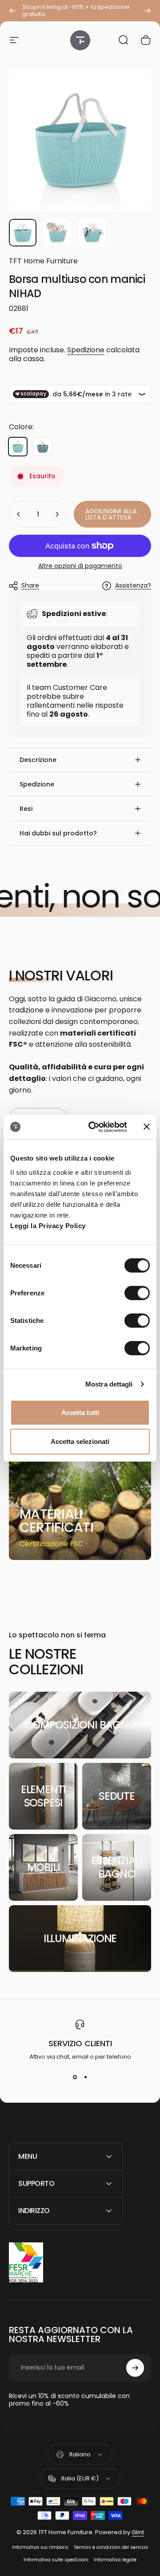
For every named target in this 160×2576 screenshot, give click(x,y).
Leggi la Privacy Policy (48, 1225)
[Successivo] (148, 11)
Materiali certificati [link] (56, 1521)
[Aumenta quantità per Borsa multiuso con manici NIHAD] (57, 514)
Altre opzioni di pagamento (80, 566)
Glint (138, 2532)
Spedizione (86, 350)
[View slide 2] (85, 2077)
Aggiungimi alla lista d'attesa (111, 514)
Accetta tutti (80, 1412)
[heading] (57, 1521)
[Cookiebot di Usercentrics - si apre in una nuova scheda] (94, 1127)
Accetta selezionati (80, 1441)
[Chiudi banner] (147, 1127)
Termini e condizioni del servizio (111, 2547)
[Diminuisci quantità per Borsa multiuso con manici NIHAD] (19, 514)
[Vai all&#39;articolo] (23, 233)
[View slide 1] (75, 2077)
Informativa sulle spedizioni (56, 2560)
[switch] (137, 1293)
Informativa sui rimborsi (40, 2547)
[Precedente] (12, 11)
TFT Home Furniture (43, 261)
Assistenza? (133, 586)
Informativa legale (115, 2560)
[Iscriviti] (135, 2368)
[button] (80, 760)
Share (30, 585)
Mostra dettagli (109, 1384)
